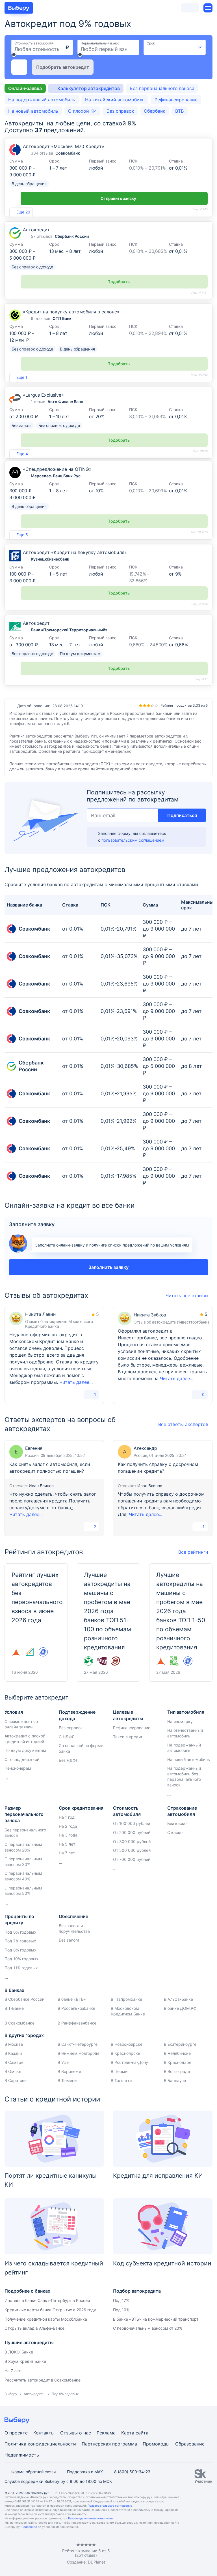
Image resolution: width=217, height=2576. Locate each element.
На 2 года (68, 1826)
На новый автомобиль (33, 111)
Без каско (177, 1823)
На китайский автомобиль (115, 100)
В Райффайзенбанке (77, 2023)
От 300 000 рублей (132, 1841)
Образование (190, 2444)
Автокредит (36, 230)
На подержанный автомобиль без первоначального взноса (184, 1777)
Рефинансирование (176, 100)
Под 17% (121, 2300)
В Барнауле (175, 2080)
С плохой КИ (82, 111)
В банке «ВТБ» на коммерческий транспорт (156, 2319)
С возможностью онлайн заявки (21, 1724)
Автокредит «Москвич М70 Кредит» (64, 146)
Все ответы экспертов (183, 1424)
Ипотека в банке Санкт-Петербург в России (47, 2300)
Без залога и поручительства (74, 1928)
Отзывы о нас (76, 2433)
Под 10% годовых (21, 1959)
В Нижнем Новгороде (79, 2053)
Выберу (11, 2394)
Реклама (106, 2433)
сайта (142, 2433)
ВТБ (180, 111)
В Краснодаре (178, 2062)
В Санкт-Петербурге (78, 2044)
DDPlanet (96, 2562)
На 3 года (68, 1835)
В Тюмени (67, 2080)
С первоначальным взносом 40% (23, 1876)
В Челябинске (177, 2053)
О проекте (16, 2433)
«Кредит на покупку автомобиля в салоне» (71, 312)
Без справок (120, 111)
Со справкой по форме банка (81, 1748)
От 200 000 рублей (132, 1832)
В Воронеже (69, 2071)
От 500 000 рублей (132, 1850)
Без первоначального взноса (162, 88)
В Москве (14, 2044)
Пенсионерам (18, 1768)
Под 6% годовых (20, 1932)
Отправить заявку (118, 198)
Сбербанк (155, 111)
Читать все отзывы (187, 1296)
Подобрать (119, 282)
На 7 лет (67, 1853)
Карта (128, 2433)
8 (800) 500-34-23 (132, 2472)
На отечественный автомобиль (185, 1733)
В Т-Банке (14, 2008)
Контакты (44, 2433)
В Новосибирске (127, 2044)
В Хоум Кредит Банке (25, 2361)
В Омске (13, 2071)
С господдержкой (22, 1759)
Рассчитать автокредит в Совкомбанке (43, 2380)
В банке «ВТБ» (72, 1999)
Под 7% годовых (20, 1941)
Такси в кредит (128, 1737)
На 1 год (67, 1817)
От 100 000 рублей (132, 1823)
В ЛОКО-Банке (19, 2352)
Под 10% (121, 2310)
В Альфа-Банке (178, 1999)
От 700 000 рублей (132, 1859)
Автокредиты (34, 2394)
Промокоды (156, 2444)
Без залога (69, 1940)
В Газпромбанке (126, 1999)
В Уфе (63, 2062)
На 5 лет (67, 1844)
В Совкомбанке (19, 2023)
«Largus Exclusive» (43, 395)
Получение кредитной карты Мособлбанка (46, 2319)
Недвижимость (22, 2455)
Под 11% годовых (21, 1968)
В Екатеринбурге (180, 2044)
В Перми (119, 2071)
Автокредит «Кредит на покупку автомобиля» (75, 552)
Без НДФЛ (69, 1760)
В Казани (13, 2053)
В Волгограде (177, 2071)
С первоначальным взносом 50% (23, 1891)
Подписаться (182, 815)
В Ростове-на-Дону (129, 2062)
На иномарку (180, 1721)
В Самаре (14, 2062)
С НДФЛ (67, 1737)
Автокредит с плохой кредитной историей (25, 1739)
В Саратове (16, 2080)
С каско (175, 1832)
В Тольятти (121, 2080)
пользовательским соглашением (133, 840)
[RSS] (52, 2554)
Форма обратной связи (33, 2472)
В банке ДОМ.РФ (180, 2008)
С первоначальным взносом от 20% (148, 2328)
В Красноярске (125, 2053)
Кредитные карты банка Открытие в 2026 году (50, 2310)
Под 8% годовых (20, 1950)
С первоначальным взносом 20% (23, 1847)
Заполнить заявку (108, 1267)
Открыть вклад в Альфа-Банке (34, 2328)
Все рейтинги (193, 1552)
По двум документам (25, 1750)
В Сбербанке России (24, 1999)
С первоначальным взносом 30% (23, 1862)
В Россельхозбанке (76, 2008)
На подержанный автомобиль (42, 100)
